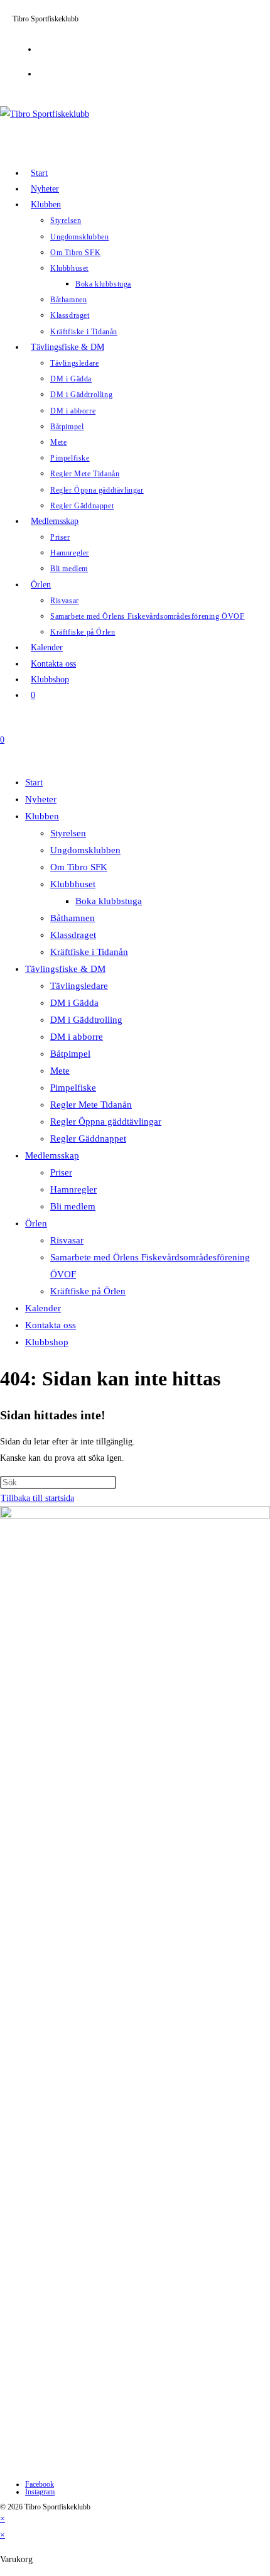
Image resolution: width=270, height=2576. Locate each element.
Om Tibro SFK (79, 867)
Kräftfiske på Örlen (88, 1291)
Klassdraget (73, 935)
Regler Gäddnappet (88, 1138)
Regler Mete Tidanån (91, 1105)
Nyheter (41, 799)
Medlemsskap (52, 1155)
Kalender (43, 1308)
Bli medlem (73, 1206)
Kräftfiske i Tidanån (89, 952)
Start (34, 782)
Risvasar (67, 1240)
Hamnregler (73, 1189)
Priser (61, 1172)
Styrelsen (68, 833)
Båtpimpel (70, 1054)
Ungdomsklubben (85, 850)
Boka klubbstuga (109, 901)
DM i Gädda (74, 1003)
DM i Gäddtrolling (86, 1020)
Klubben (42, 816)
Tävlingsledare (79, 986)
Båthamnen (73, 918)
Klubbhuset (73, 884)
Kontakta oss (51, 1325)
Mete (60, 1071)
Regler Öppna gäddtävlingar (106, 1122)
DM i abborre (77, 1037)
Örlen (36, 1223)
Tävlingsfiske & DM (65, 969)
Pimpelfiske (73, 1088)
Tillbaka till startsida (37, 1498)
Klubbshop (47, 1342)
